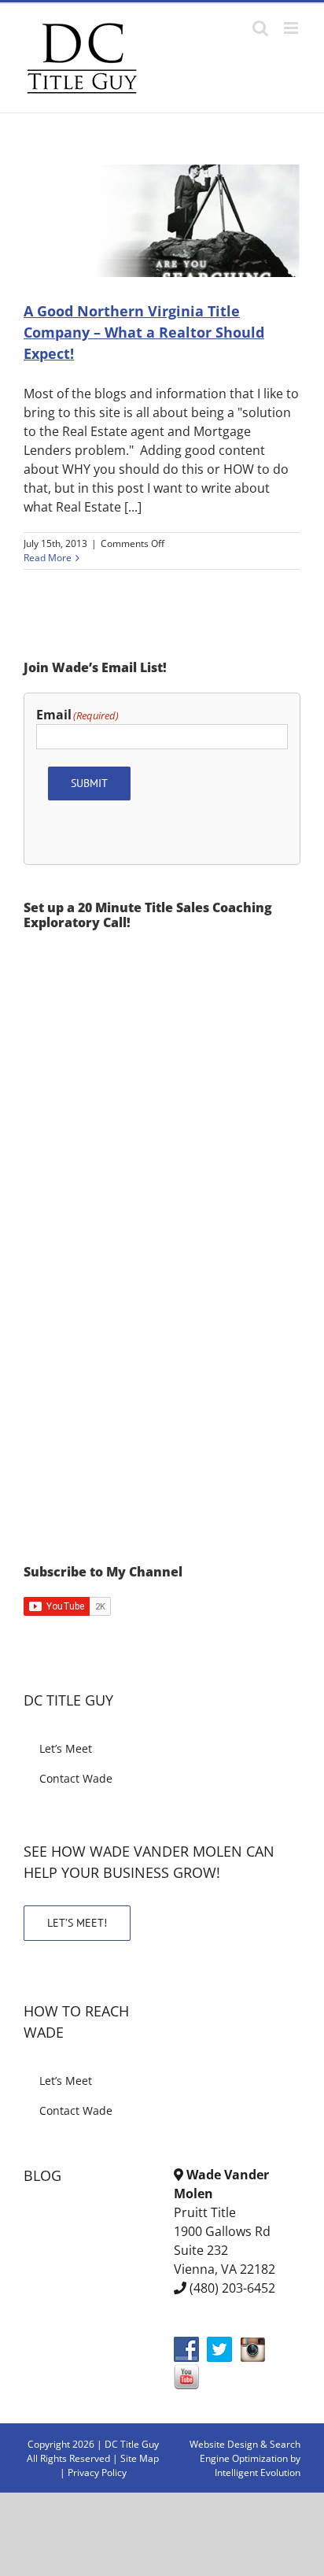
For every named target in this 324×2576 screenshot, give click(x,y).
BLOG (42, 2175)
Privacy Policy (97, 2473)
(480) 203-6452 (232, 2288)
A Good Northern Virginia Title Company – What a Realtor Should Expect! (144, 332)
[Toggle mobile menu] (292, 28)
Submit (89, 783)
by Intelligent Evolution (258, 2465)
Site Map (140, 2458)
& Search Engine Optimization (250, 2451)
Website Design (224, 2444)
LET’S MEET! (77, 1923)
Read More (48, 558)
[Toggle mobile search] (260, 28)
